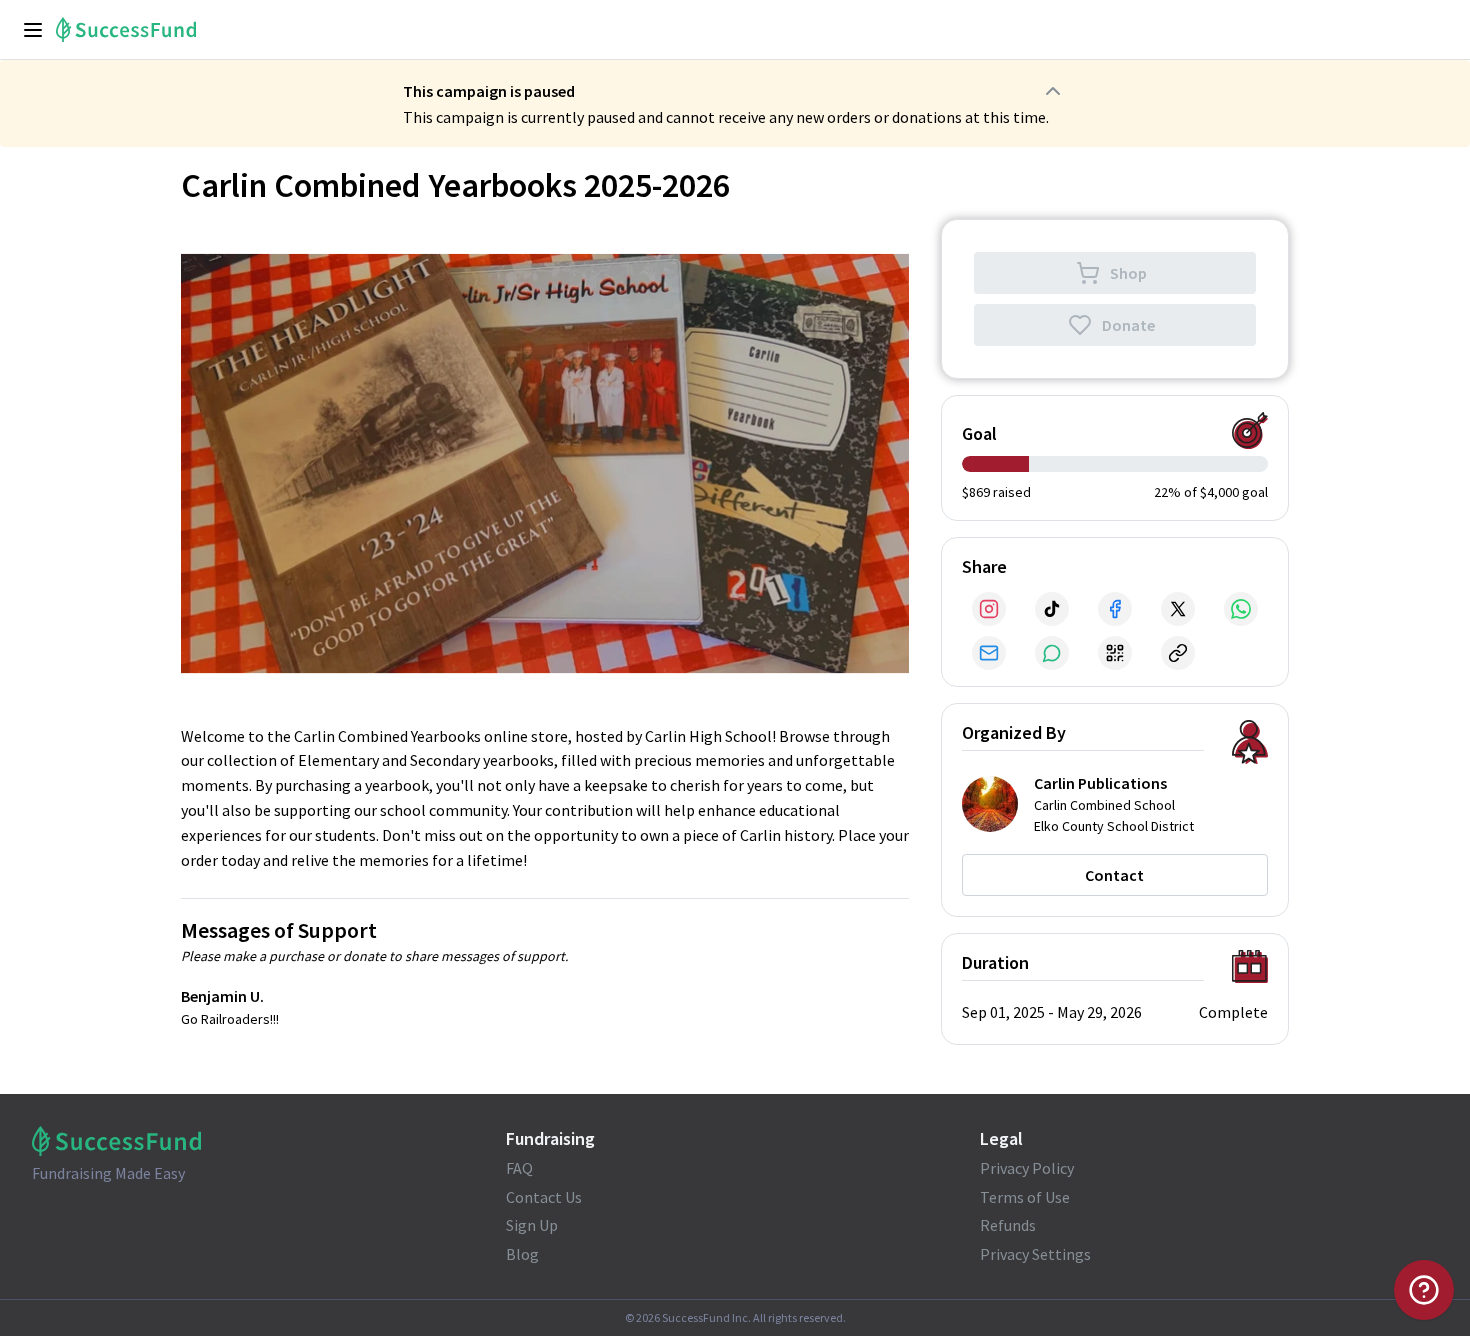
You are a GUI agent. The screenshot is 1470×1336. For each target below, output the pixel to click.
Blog (522, 1254)
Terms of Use (1025, 1197)
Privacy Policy (1027, 1168)
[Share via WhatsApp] (1241, 609)
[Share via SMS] (1052, 653)
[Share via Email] (989, 653)
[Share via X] (1178, 609)
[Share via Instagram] (989, 609)
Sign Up (532, 1225)
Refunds (1008, 1225)
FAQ (519, 1168)
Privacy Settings (1035, 1254)
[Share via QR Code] (1115, 653)
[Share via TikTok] (1052, 609)
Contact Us (544, 1197)
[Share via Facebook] (1115, 609)
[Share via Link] (1178, 653)
